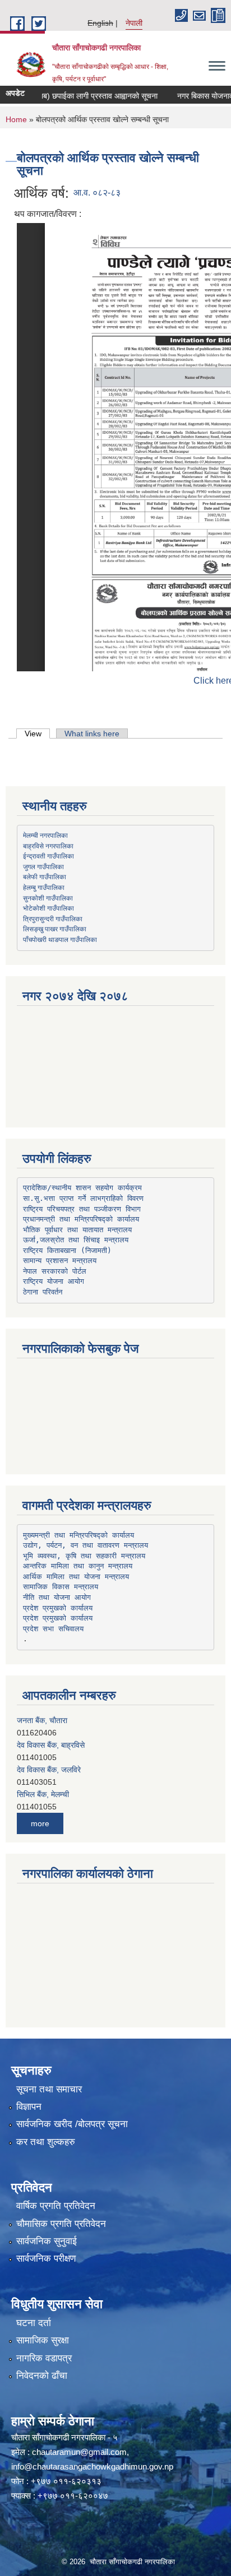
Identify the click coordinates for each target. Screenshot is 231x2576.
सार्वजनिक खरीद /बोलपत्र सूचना (72, 2124)
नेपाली (134, 23)
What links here (92, 734)
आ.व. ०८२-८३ (97, 192)
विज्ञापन (29, 2107)
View (37, 734)
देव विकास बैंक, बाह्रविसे (51, 1721)
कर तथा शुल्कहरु (46, 2142)
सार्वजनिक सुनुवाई (47, 2241)
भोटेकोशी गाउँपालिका (48, 908)
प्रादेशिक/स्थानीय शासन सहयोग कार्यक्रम (82, 1188)
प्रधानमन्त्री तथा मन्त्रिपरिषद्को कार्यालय (81, 1219)
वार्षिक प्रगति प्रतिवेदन (56, 2206)
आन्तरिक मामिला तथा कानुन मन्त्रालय (78, 1566)
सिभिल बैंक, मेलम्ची (43, 1770)
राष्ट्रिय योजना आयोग (54, 1281)
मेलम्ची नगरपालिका (45, 835)
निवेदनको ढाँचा (42, 2376)
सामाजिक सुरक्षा (43, 2340)
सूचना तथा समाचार (49, 2089)
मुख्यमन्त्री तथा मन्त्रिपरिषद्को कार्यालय (78, 1535)
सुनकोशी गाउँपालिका (48, 898)
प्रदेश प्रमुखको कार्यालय (58, 1608)
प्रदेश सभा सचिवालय (53, 1629)
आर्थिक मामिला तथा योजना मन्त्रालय (76, 1577)
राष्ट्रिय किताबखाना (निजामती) (67, 1250)
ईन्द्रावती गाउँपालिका (48, 856)
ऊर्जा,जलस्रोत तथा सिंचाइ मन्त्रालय (76, 1240)
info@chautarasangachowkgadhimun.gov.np (92, 2466)
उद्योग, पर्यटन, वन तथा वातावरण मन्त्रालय (86, 1545)
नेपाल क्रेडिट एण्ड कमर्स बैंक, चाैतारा (68, 1795)
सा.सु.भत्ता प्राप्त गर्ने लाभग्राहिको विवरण (83, 1198)
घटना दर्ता (34, 2323)
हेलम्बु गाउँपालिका (44, 887)
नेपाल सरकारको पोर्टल (55, 1271)
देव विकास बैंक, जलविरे (49, 1746)
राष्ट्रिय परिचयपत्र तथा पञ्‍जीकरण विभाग (82, 1209)
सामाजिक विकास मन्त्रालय (61, 1587)
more (40, 1823)
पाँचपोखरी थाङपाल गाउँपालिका (60, 939)
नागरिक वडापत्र (44, 2358)
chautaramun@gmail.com (79, 2452)
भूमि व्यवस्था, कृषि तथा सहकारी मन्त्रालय (84, 1556)
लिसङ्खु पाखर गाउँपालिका (55, 929)
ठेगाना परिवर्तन (43, 1292)
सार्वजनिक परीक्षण (46, 2259)
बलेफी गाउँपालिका (45, 876)
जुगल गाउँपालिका (43, 866)
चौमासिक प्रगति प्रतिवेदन (61, 2224)
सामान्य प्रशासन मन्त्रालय (60, 1261)
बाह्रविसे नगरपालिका (48, 846)
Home (16, 119)
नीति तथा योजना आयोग (57, 1597)
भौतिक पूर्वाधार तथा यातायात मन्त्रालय (77, 1230)
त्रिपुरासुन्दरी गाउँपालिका (53, 918)
